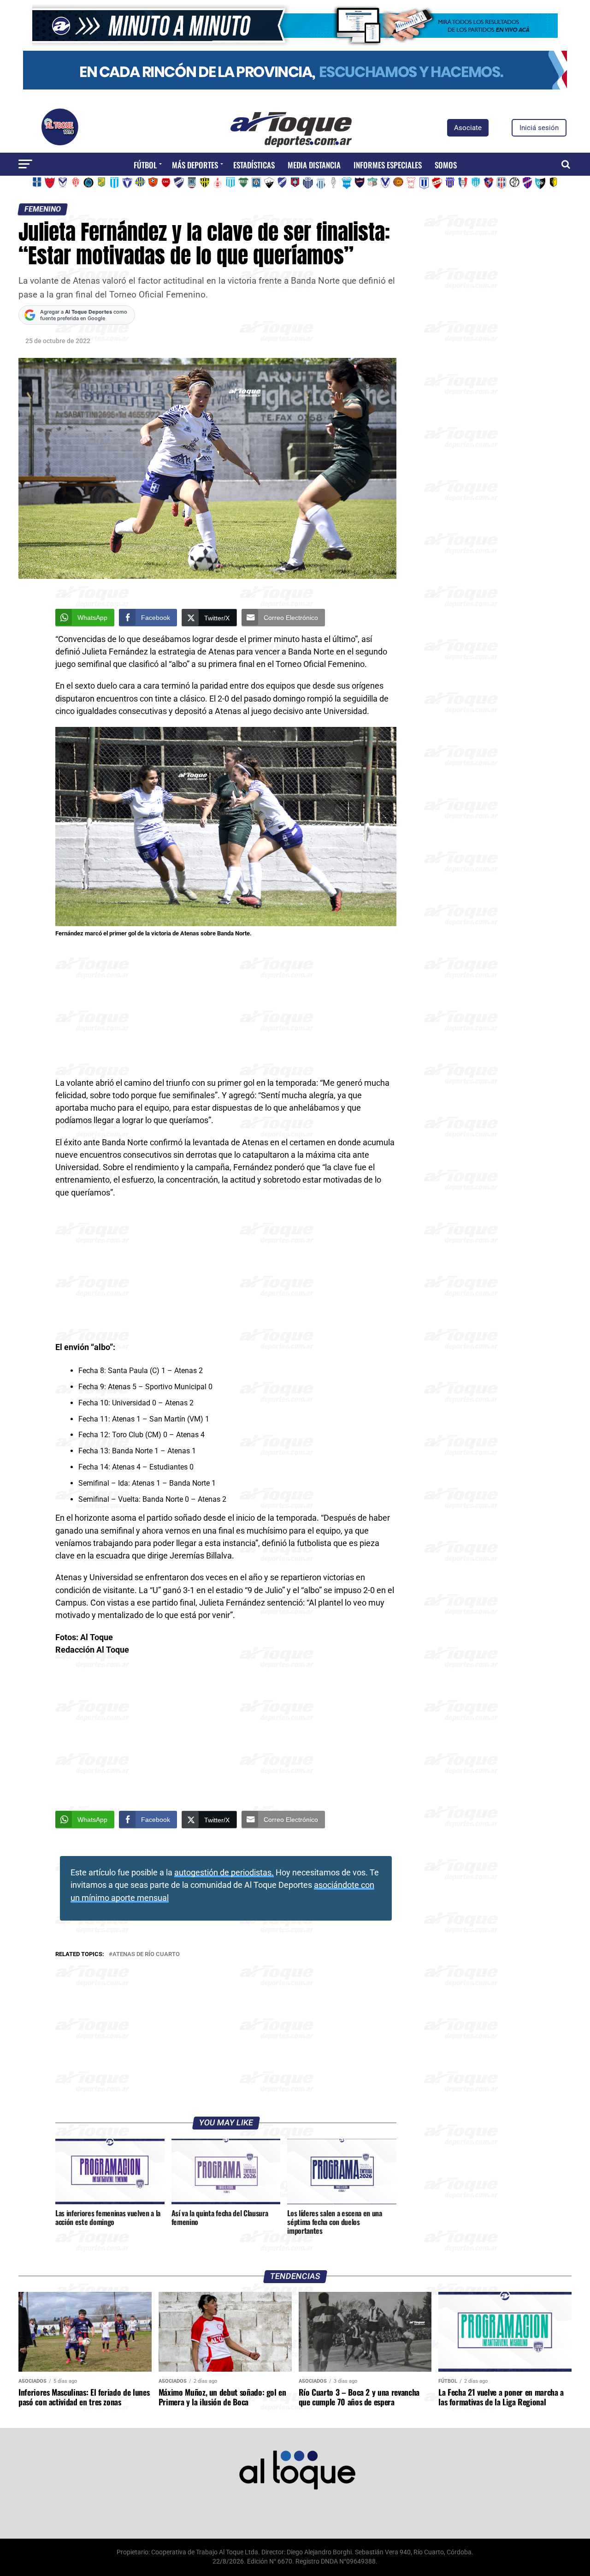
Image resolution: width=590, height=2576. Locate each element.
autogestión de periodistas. (224, 1873)
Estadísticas (254, 165)
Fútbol (145, 165)
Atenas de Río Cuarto (146, 1954)
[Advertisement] (226, 1009)
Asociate (468, 128)
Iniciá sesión (539, 128)
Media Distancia (314, 165)
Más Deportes (195, 165)
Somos (446, 165)
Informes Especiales (388, 165)
